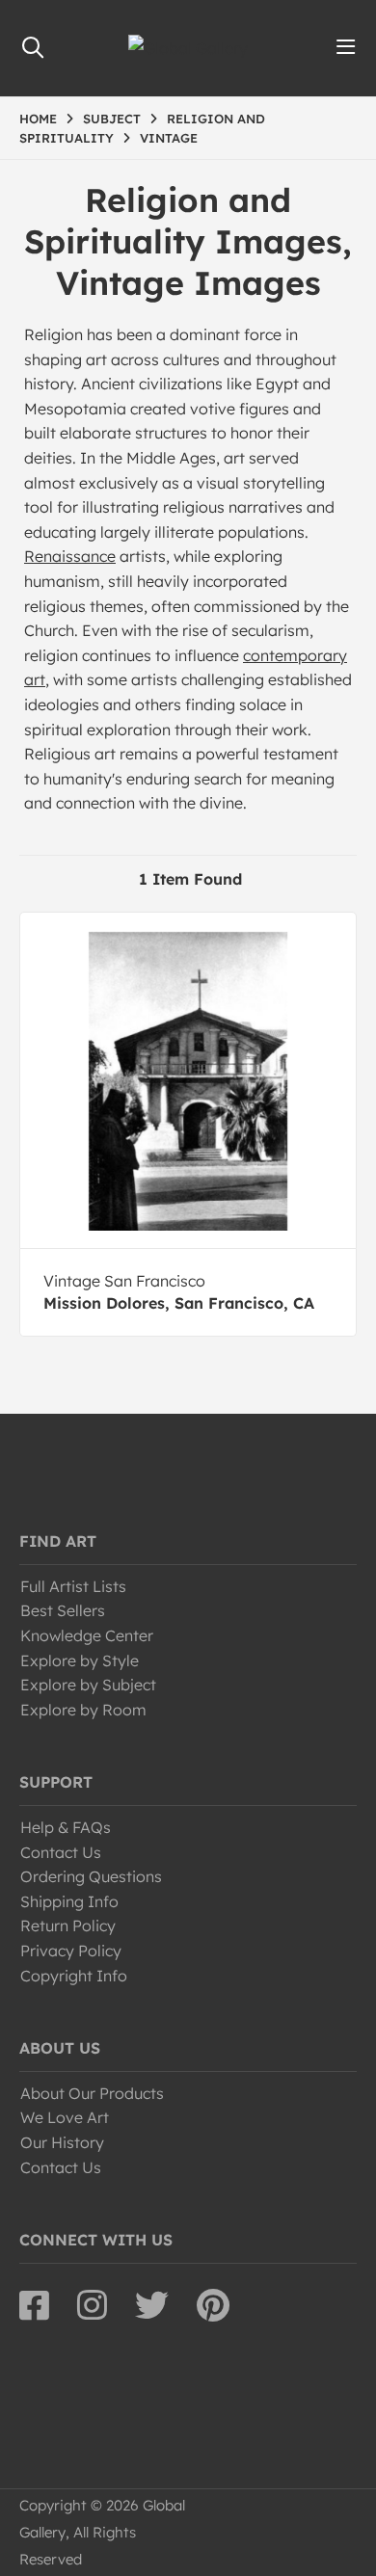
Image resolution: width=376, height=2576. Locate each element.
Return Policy (68, 1925)
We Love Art (65, 2117)
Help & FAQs (66, 1827)
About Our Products (92, 2093)
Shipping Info (69, 1901)
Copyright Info (74, 1976)
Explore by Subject (88, 1685)
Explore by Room (83, 1710)
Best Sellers (63, 1610)
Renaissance (70, 556)
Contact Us (61, 1852)
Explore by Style (80, 1660)
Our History (62, 2142)
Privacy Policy (71, 1951)
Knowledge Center (87, 1635)
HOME (38, 119)
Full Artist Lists (73, 1586)
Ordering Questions (91, 1876)
